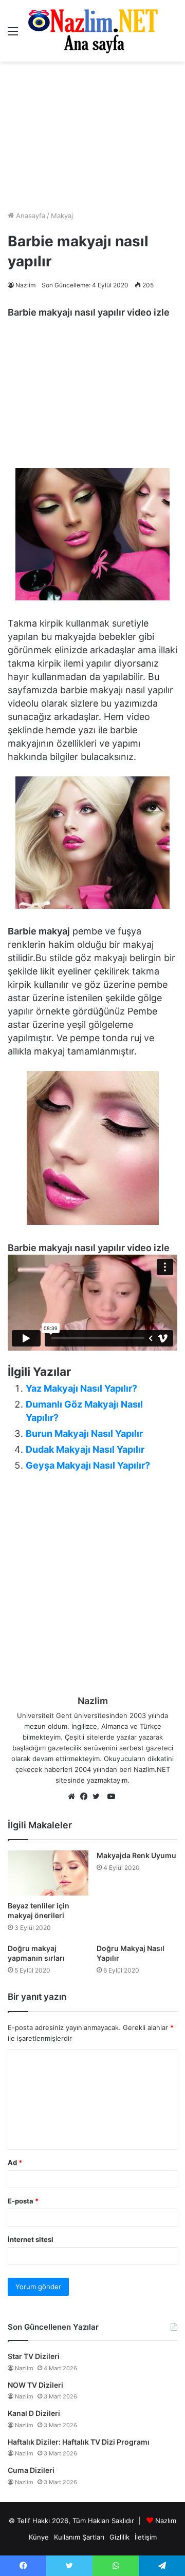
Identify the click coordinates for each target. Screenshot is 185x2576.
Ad (15, 2162)
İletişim (146, 2537)
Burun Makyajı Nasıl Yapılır (84, 1433)
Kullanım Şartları (79, 2537)
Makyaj (62, 216)
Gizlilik (119, 2537)
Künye (39, 2537)
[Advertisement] (92, 136)
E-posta (23, 2201)
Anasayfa (30, 216)
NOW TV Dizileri (35, 2385)
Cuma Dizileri (31, 2470)
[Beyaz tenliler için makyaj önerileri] (48, 1873)
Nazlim (25, 285)
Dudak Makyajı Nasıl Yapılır (85, 1449)
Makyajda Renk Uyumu (136, 1855)
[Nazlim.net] (93, 31)
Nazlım (166, 2521)
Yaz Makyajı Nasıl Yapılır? (81, 1388)
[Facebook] (86, 1797)
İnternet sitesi (31, 2239)
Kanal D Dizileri (34, 2413)
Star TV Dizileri (34, 2356)
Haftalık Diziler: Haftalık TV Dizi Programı (79, 2442)
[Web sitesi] (74, 1797)
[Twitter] (99, 1797)
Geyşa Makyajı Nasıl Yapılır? (88, 1465)
